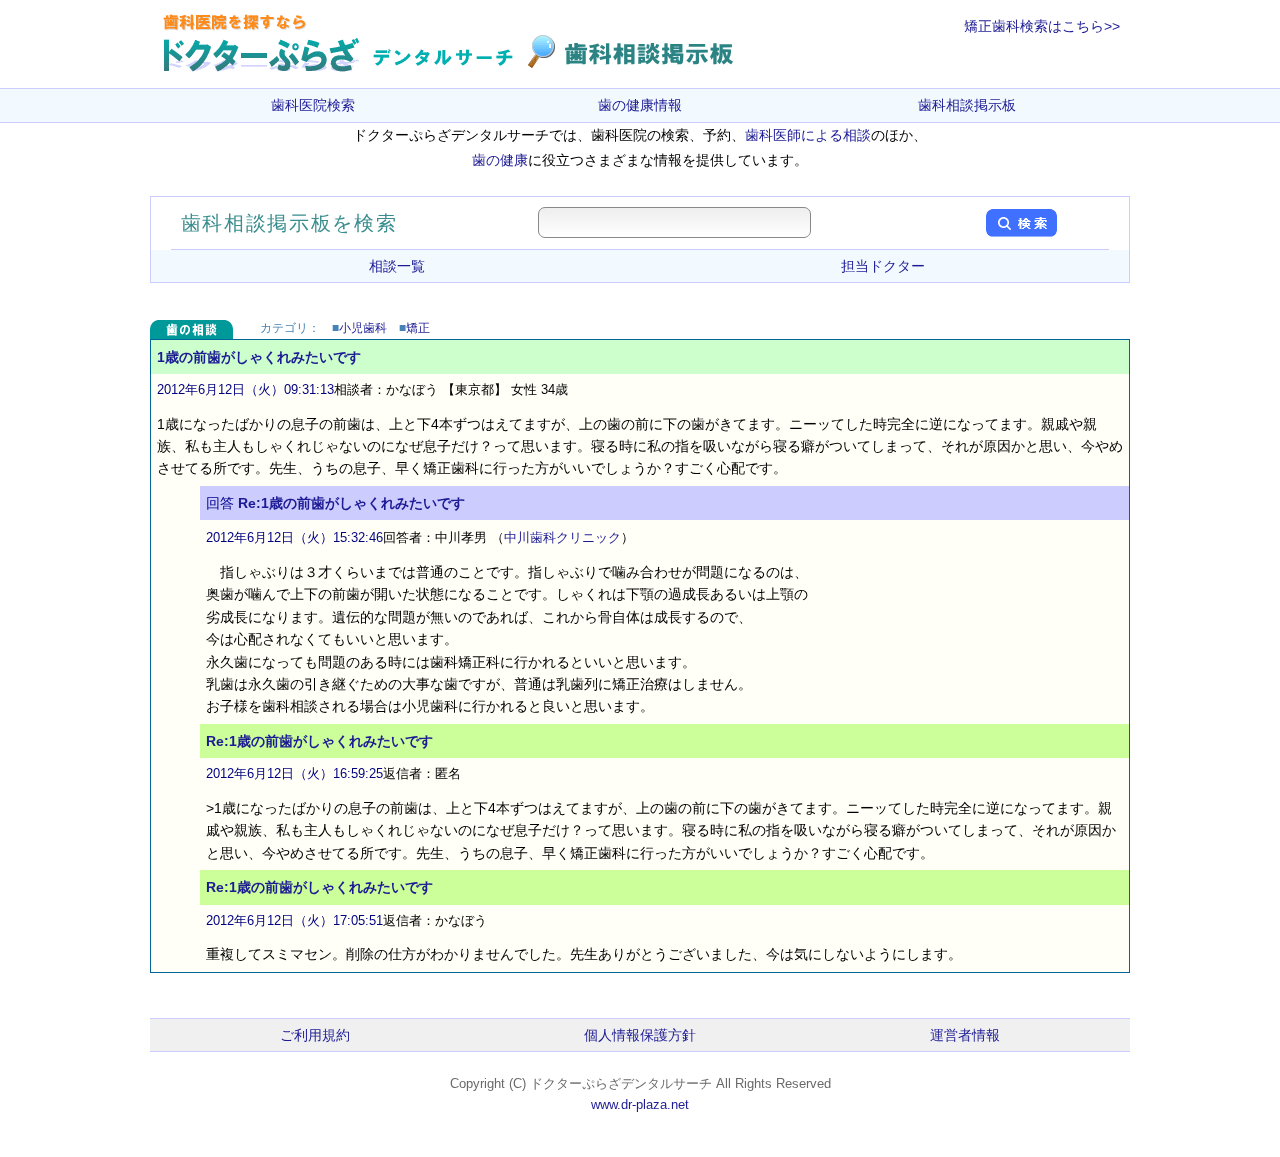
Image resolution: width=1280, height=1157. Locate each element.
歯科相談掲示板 (967, 105)
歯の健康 (500, 160)
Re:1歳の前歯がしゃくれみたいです (351, 503)
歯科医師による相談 (808, 135)
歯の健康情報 (640, 105)
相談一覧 (397, 266)
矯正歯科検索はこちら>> (1042, 26)
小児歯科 (363, 328)
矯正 (418, 328)
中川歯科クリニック (562, 537)
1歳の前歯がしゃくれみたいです (259, 357)
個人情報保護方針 (640, 1035)
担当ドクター (883, 266)
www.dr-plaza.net (640, 1104)
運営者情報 (965, 1035)
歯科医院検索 (313, 105)
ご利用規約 (315, 1035)
